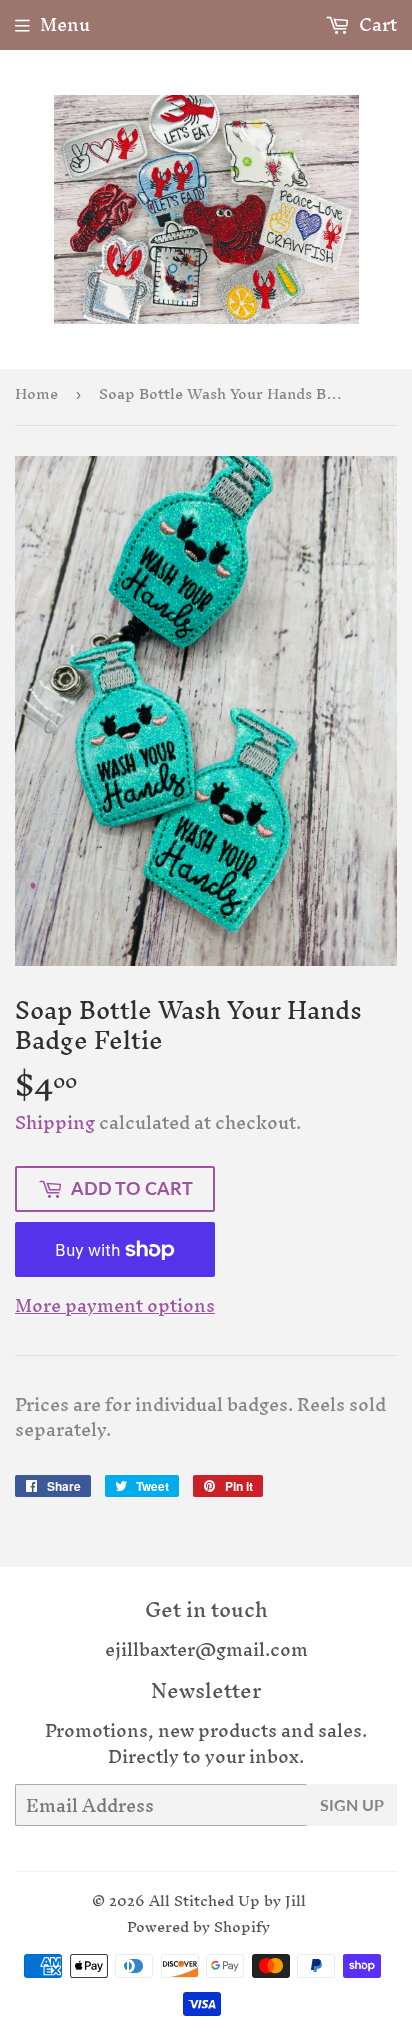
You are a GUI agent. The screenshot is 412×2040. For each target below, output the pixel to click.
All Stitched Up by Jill (227, 1900)
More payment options (115, 1306)
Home (36, 393)
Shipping (55, 1122)
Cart (376, 24)
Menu (65, 24)
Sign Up (352, 1804)
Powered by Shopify (198, 1926)
